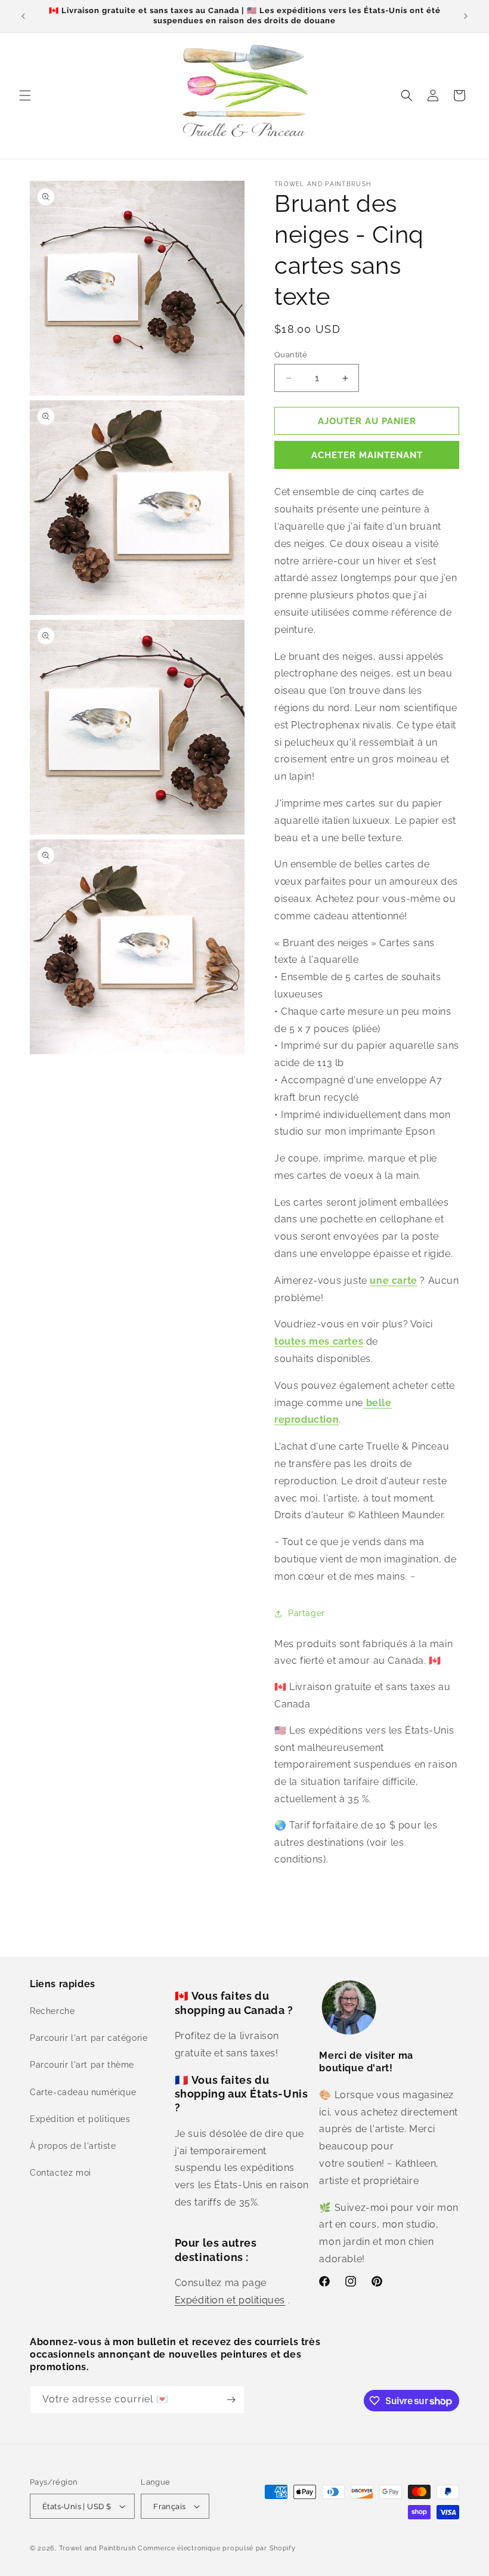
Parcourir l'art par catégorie (89, 2038)
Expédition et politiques (80, 2119)
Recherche (52, 2011)
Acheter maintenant (367, 455)
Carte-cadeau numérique (83, 2092)
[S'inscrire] (231, 2400)
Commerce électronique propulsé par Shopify (216, 2548)
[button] (25, 95)
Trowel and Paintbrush (98, 2548)
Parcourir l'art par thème (82, 2065)
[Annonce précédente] (23, 16)
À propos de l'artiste (73, 2146)
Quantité (291, 355)
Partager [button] (307, 1613)
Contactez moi (61, 2173)
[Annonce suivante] (466, 16)
